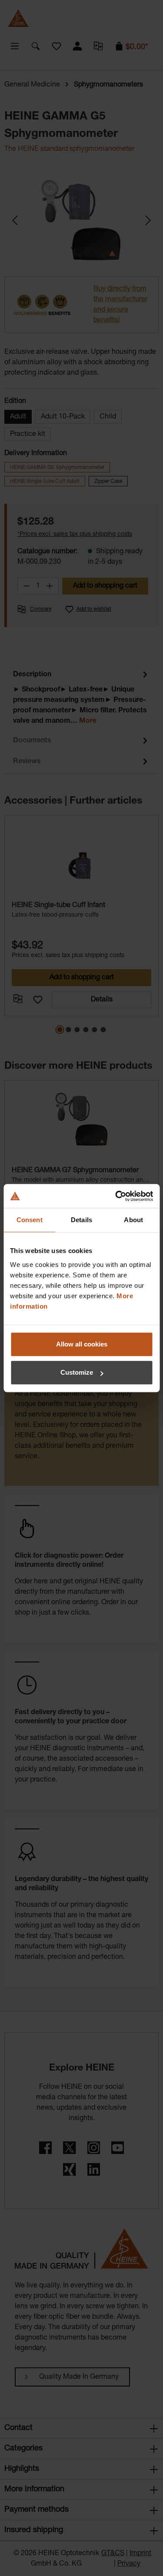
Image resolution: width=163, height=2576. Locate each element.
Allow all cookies (82, 1344)
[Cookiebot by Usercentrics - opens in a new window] (116, 1196)
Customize (77, 1372)
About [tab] (133, 1220)
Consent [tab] (30, 1220)
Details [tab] (81, 1220)
